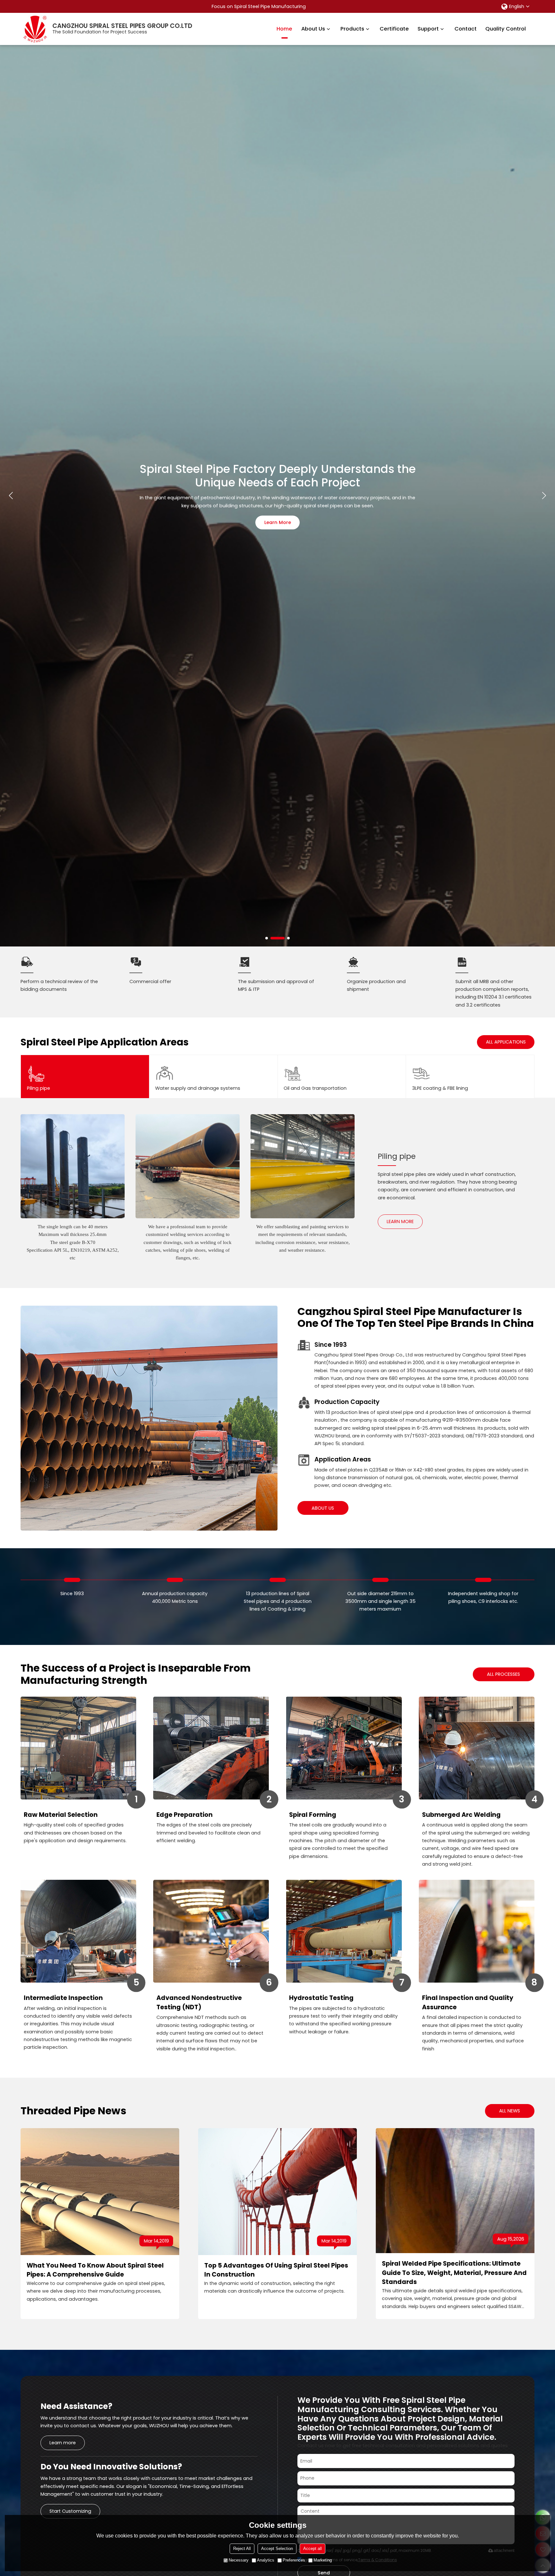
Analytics (266, 2560)
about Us (323, 1508)
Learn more (400, 1221)
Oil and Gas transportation (315, 1088)
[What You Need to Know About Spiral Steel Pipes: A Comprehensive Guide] (100, 2192)
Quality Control (506, 29)
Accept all (313, 2549)
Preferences (294, 2560)
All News (510, 2111)
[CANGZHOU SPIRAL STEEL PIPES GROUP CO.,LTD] (35, 29)
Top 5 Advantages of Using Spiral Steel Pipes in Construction (276, 2270)
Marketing (323, 2560)
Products (352, 29)
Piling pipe (39, 1088)
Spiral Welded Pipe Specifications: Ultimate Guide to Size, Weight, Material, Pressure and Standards (454, 2273)
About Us (313, 29)
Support (428, 29)
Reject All (242, 2549)
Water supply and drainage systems (198, 1088)
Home (284, 29)
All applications (506, 1042)
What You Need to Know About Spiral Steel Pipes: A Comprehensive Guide (95, 2270)
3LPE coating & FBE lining (440, 1088)
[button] (267, 938)
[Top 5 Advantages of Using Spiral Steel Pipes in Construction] (277, 2192)
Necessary (239, 2560)
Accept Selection (277, 2549)
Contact (466, 29)
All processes (503, 1674)
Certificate (394, 29)
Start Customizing (70, 2511)
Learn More (278, 522)
